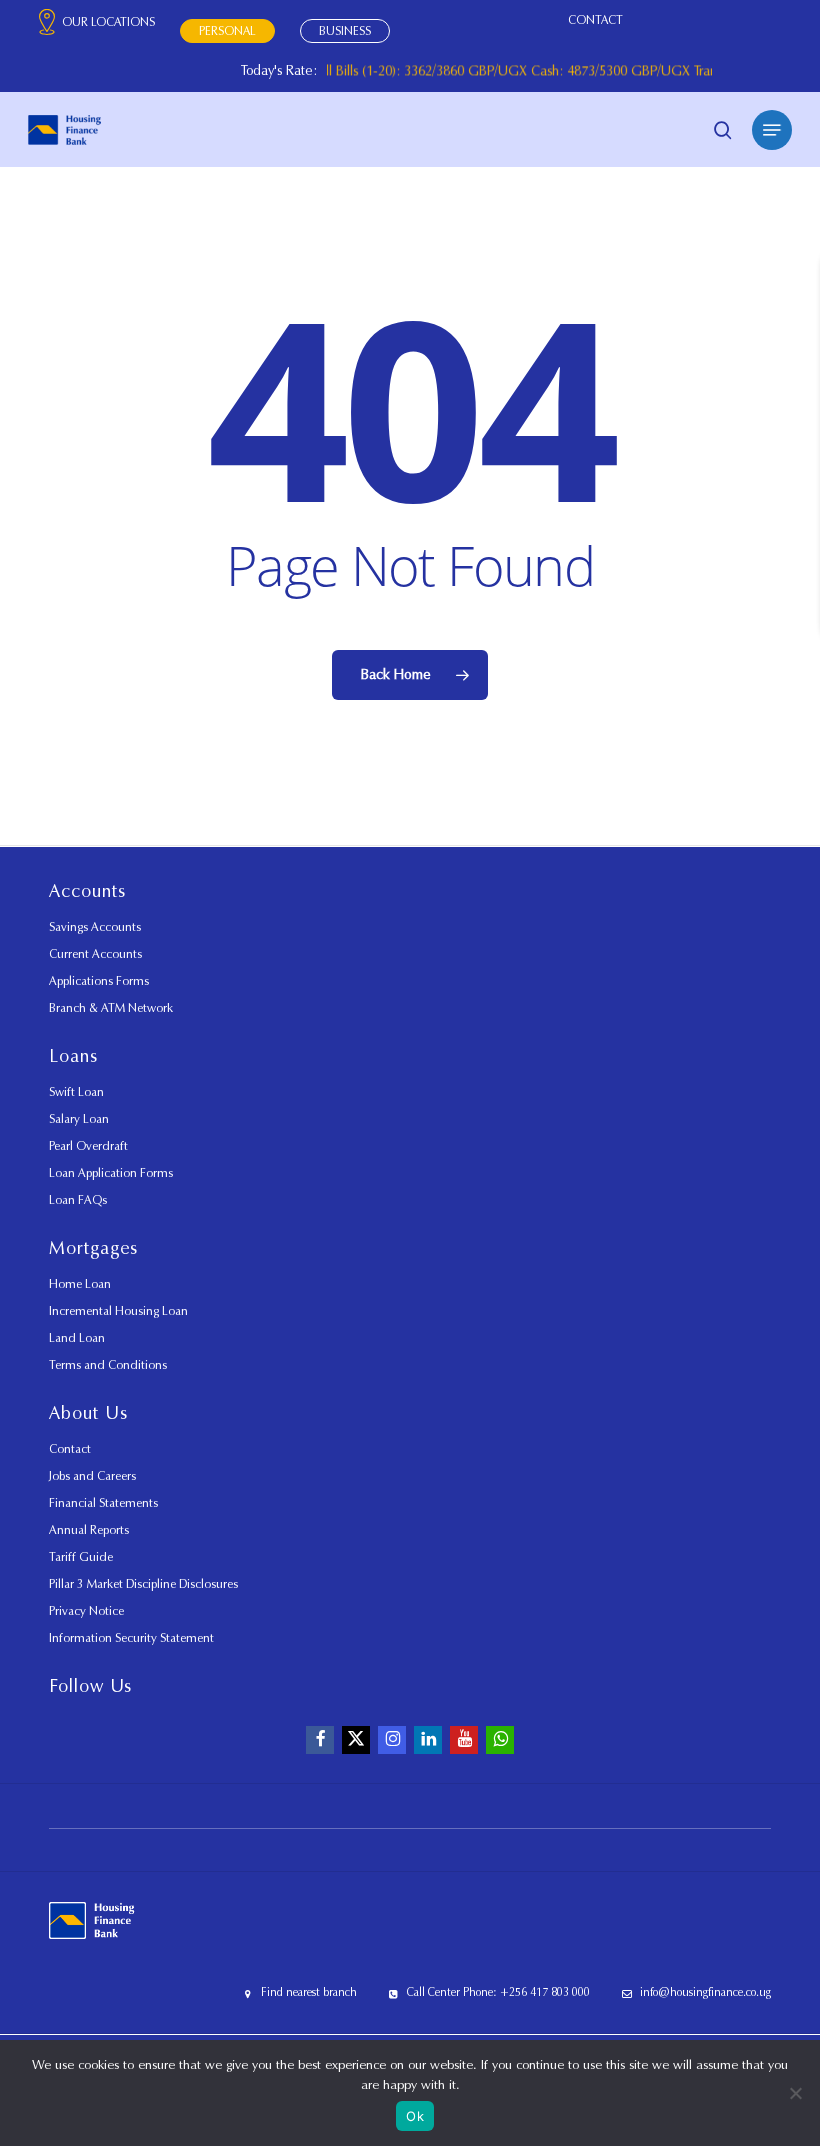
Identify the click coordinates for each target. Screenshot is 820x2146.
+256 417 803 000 (545, 1992)
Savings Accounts (95, 926)
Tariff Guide (81, 1556)
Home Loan (80, 1283)
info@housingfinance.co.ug (705, 1992)
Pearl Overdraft (88, 1145)
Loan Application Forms (111, 1172)
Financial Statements (103, 1502)
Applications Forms (99, 980)
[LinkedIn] (428, 1740)
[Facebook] (320, 1740)
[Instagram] (392, 1740)
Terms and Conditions (108, 1364)
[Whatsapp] (500, 1740)
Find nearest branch (309, 1992)
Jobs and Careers (92, 1475)
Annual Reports (89, 1529)
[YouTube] (464, 1740)
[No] (795, 2093)
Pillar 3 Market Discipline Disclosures (143, 1583)
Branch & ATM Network (111, 1007)
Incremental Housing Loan (118, 1310)
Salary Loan (79, 1118)
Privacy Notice (86, 1610)
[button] (772, 130)
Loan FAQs (78, 1199)
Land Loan (77, 1337)
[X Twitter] (356, 1740)
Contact (70, 1448)
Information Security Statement (131, 1637)
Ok (415, 2116)
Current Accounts (95, 953)
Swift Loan (76, 1091)
